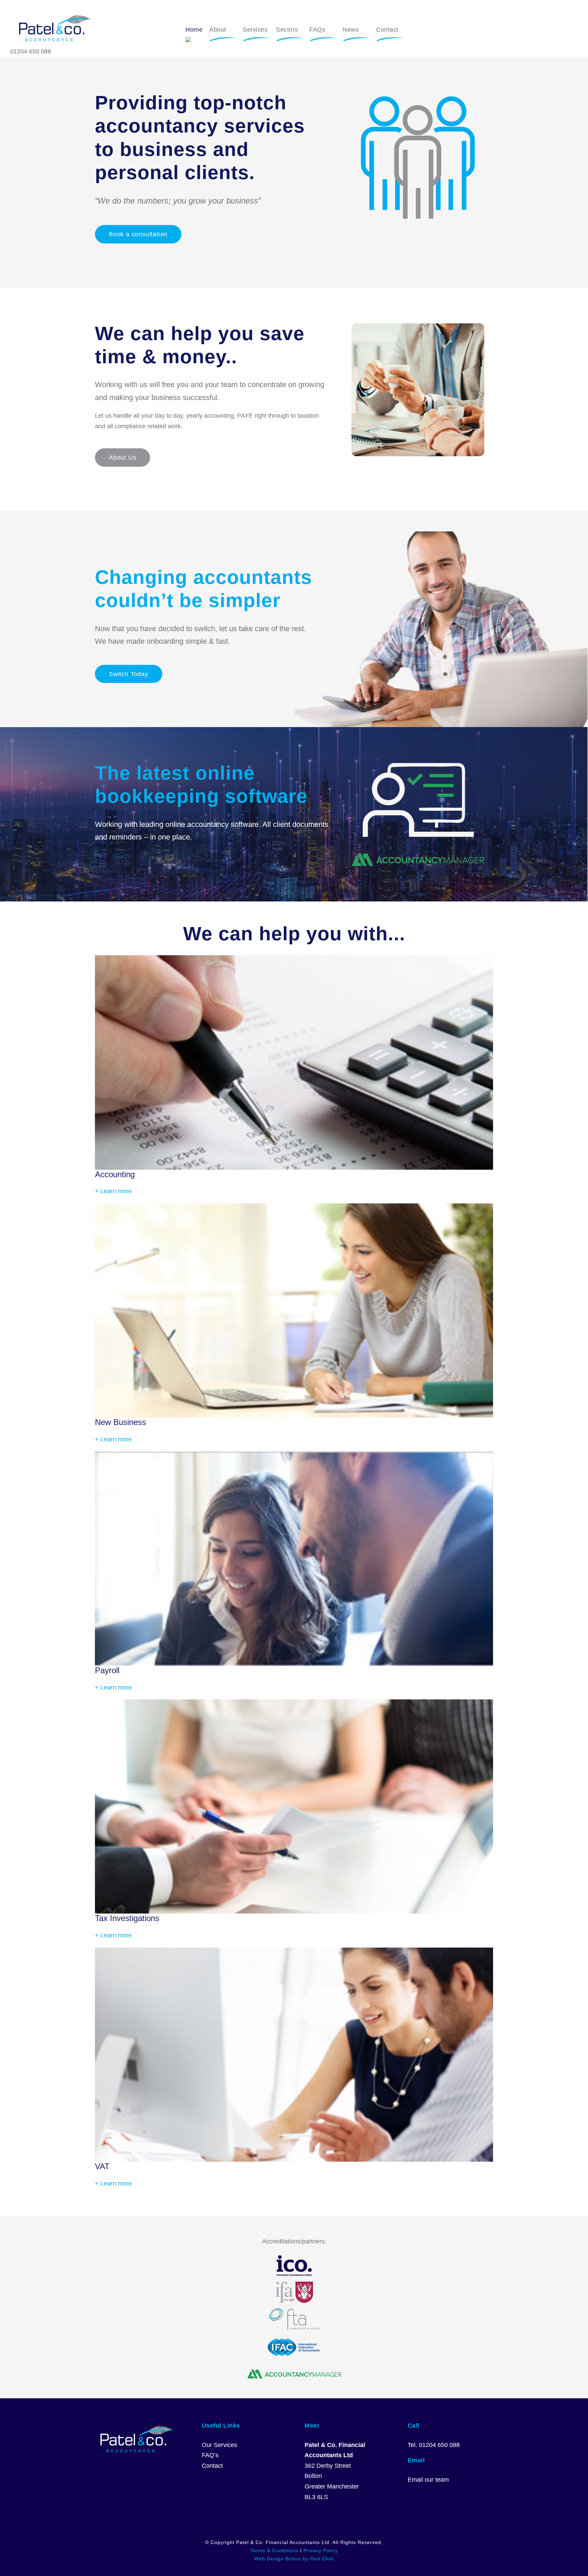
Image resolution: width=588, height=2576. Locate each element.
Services (255, 30)
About (218, 30)
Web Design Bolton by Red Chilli (294, 2559)
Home (194, 30)
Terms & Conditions (274, 2550)
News (351, 30)
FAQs (317, 30)
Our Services (219, 2445)
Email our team (428, 2480)
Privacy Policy (321, 2550)
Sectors (287, 30)
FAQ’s (210, 2455)
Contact (387, 30)
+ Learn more (113, 1191)
